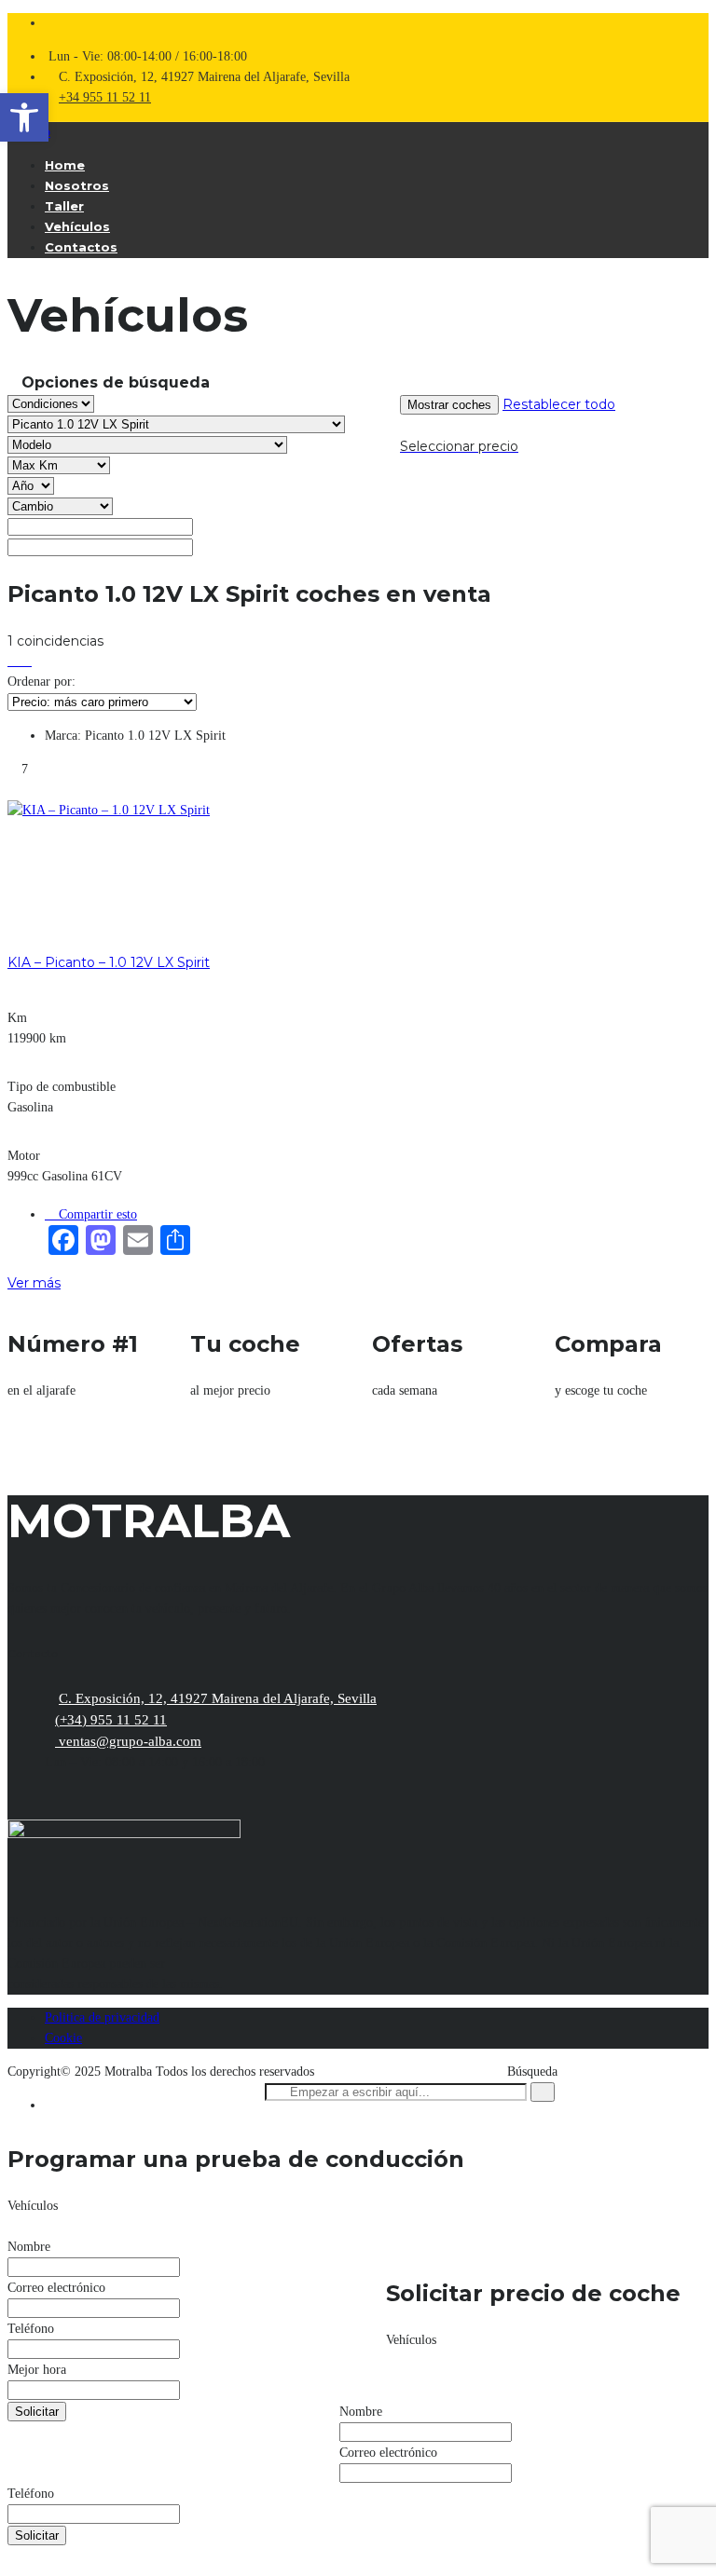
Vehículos (77, 226)
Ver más (34, 1283)
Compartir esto (96, 1214)
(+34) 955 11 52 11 (111, 1720)
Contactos (81, 247)
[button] (24, 117)
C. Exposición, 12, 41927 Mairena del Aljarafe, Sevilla (218, 1698)
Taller (64, 206)
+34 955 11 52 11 (105, 97)
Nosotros (77, 185)
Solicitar (37, 2412)
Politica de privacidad (102, 2017)
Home (65, 165)
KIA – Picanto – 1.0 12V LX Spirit (109, 962)
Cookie (63, 2038)
